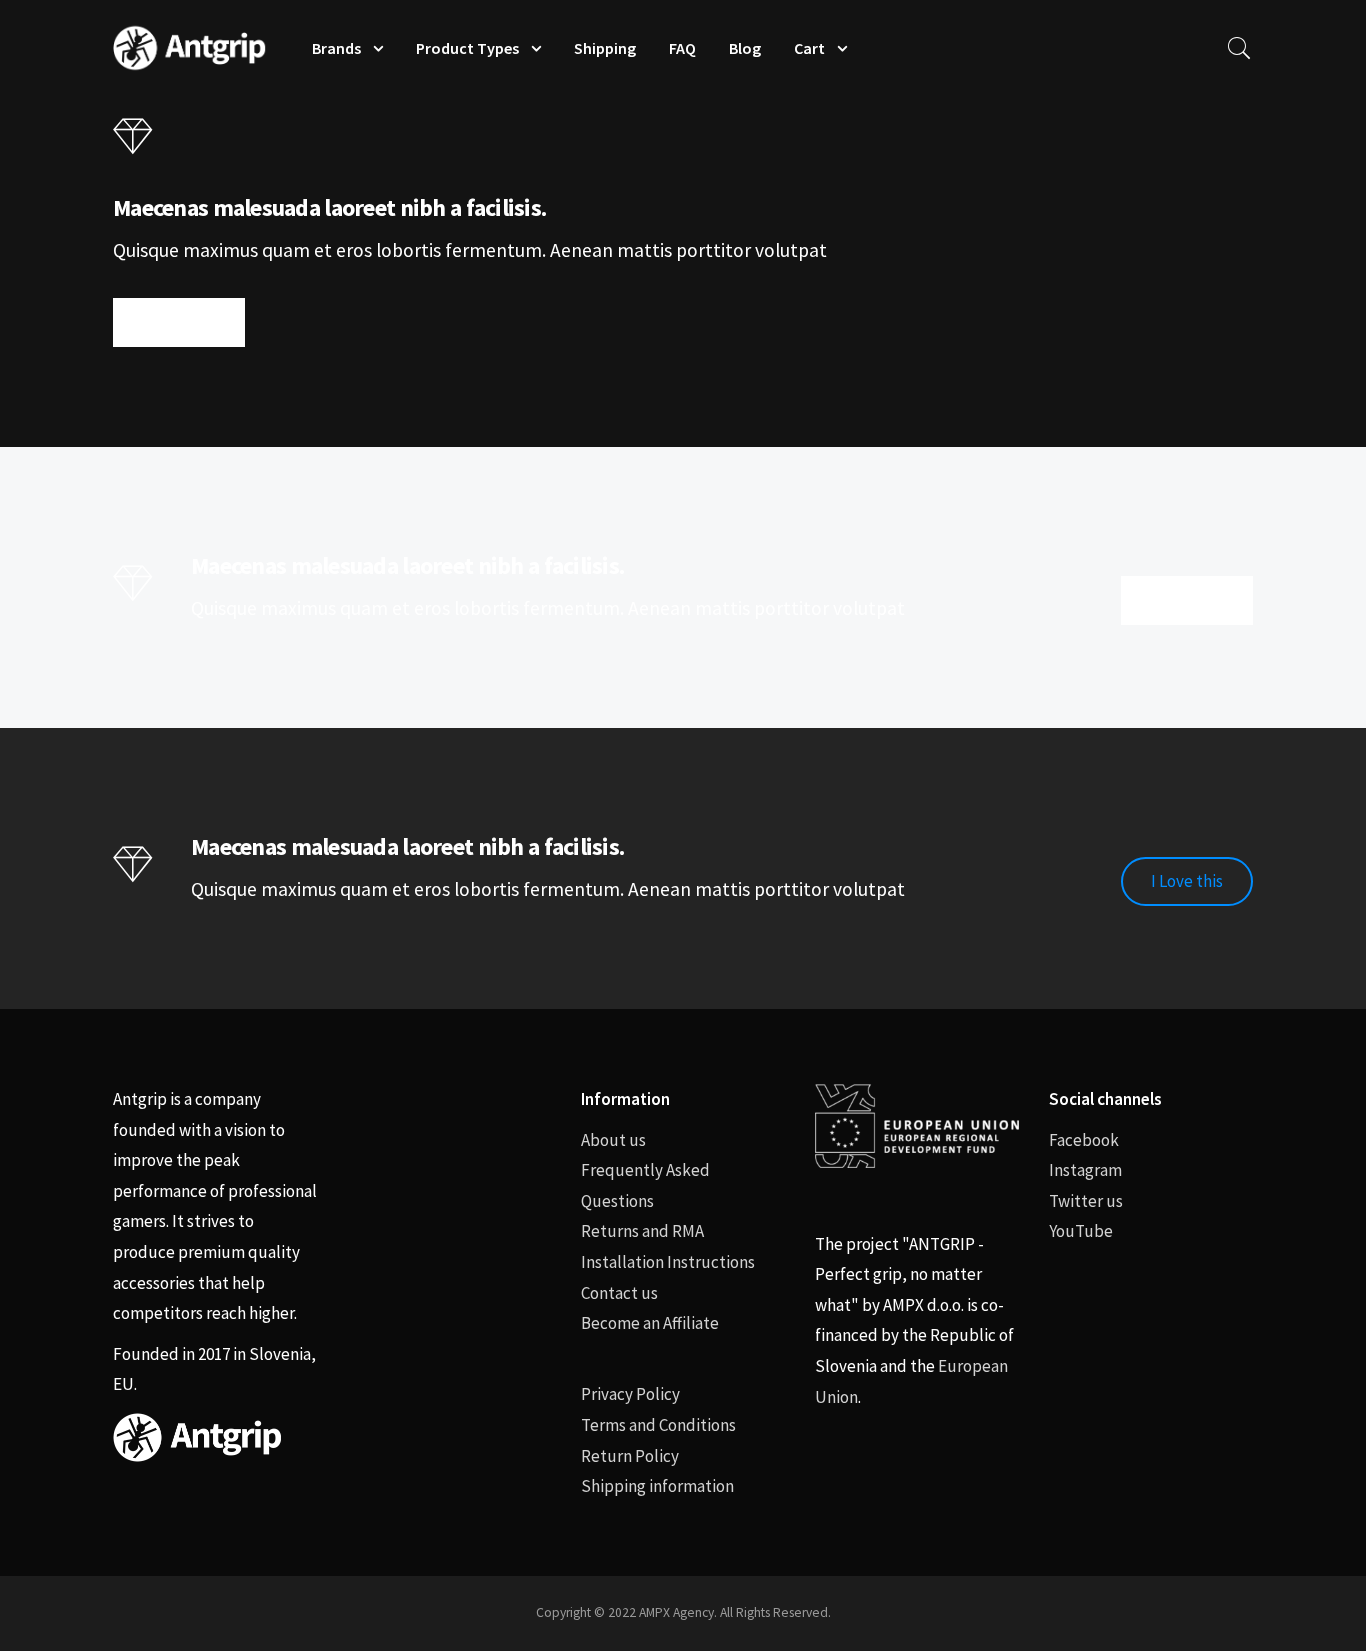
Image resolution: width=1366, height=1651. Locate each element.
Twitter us (1086, 1201)
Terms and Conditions (658, 1425)
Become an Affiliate (650, 1323)
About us (613, 1140)
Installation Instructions (668, 1262)
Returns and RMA (642, 1231)
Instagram (1085, 1170)
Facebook (1084, 1140)
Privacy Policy (630, 1394)
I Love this (179, 322)
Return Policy (630, 1456)
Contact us (619, 1293)
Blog (745, 48)
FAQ (682, 48)
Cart (809, 48)
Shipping (605, 48)
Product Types (467, 48)
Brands (336, 48)
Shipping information (657, 1486)
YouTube (1081, 1231)
